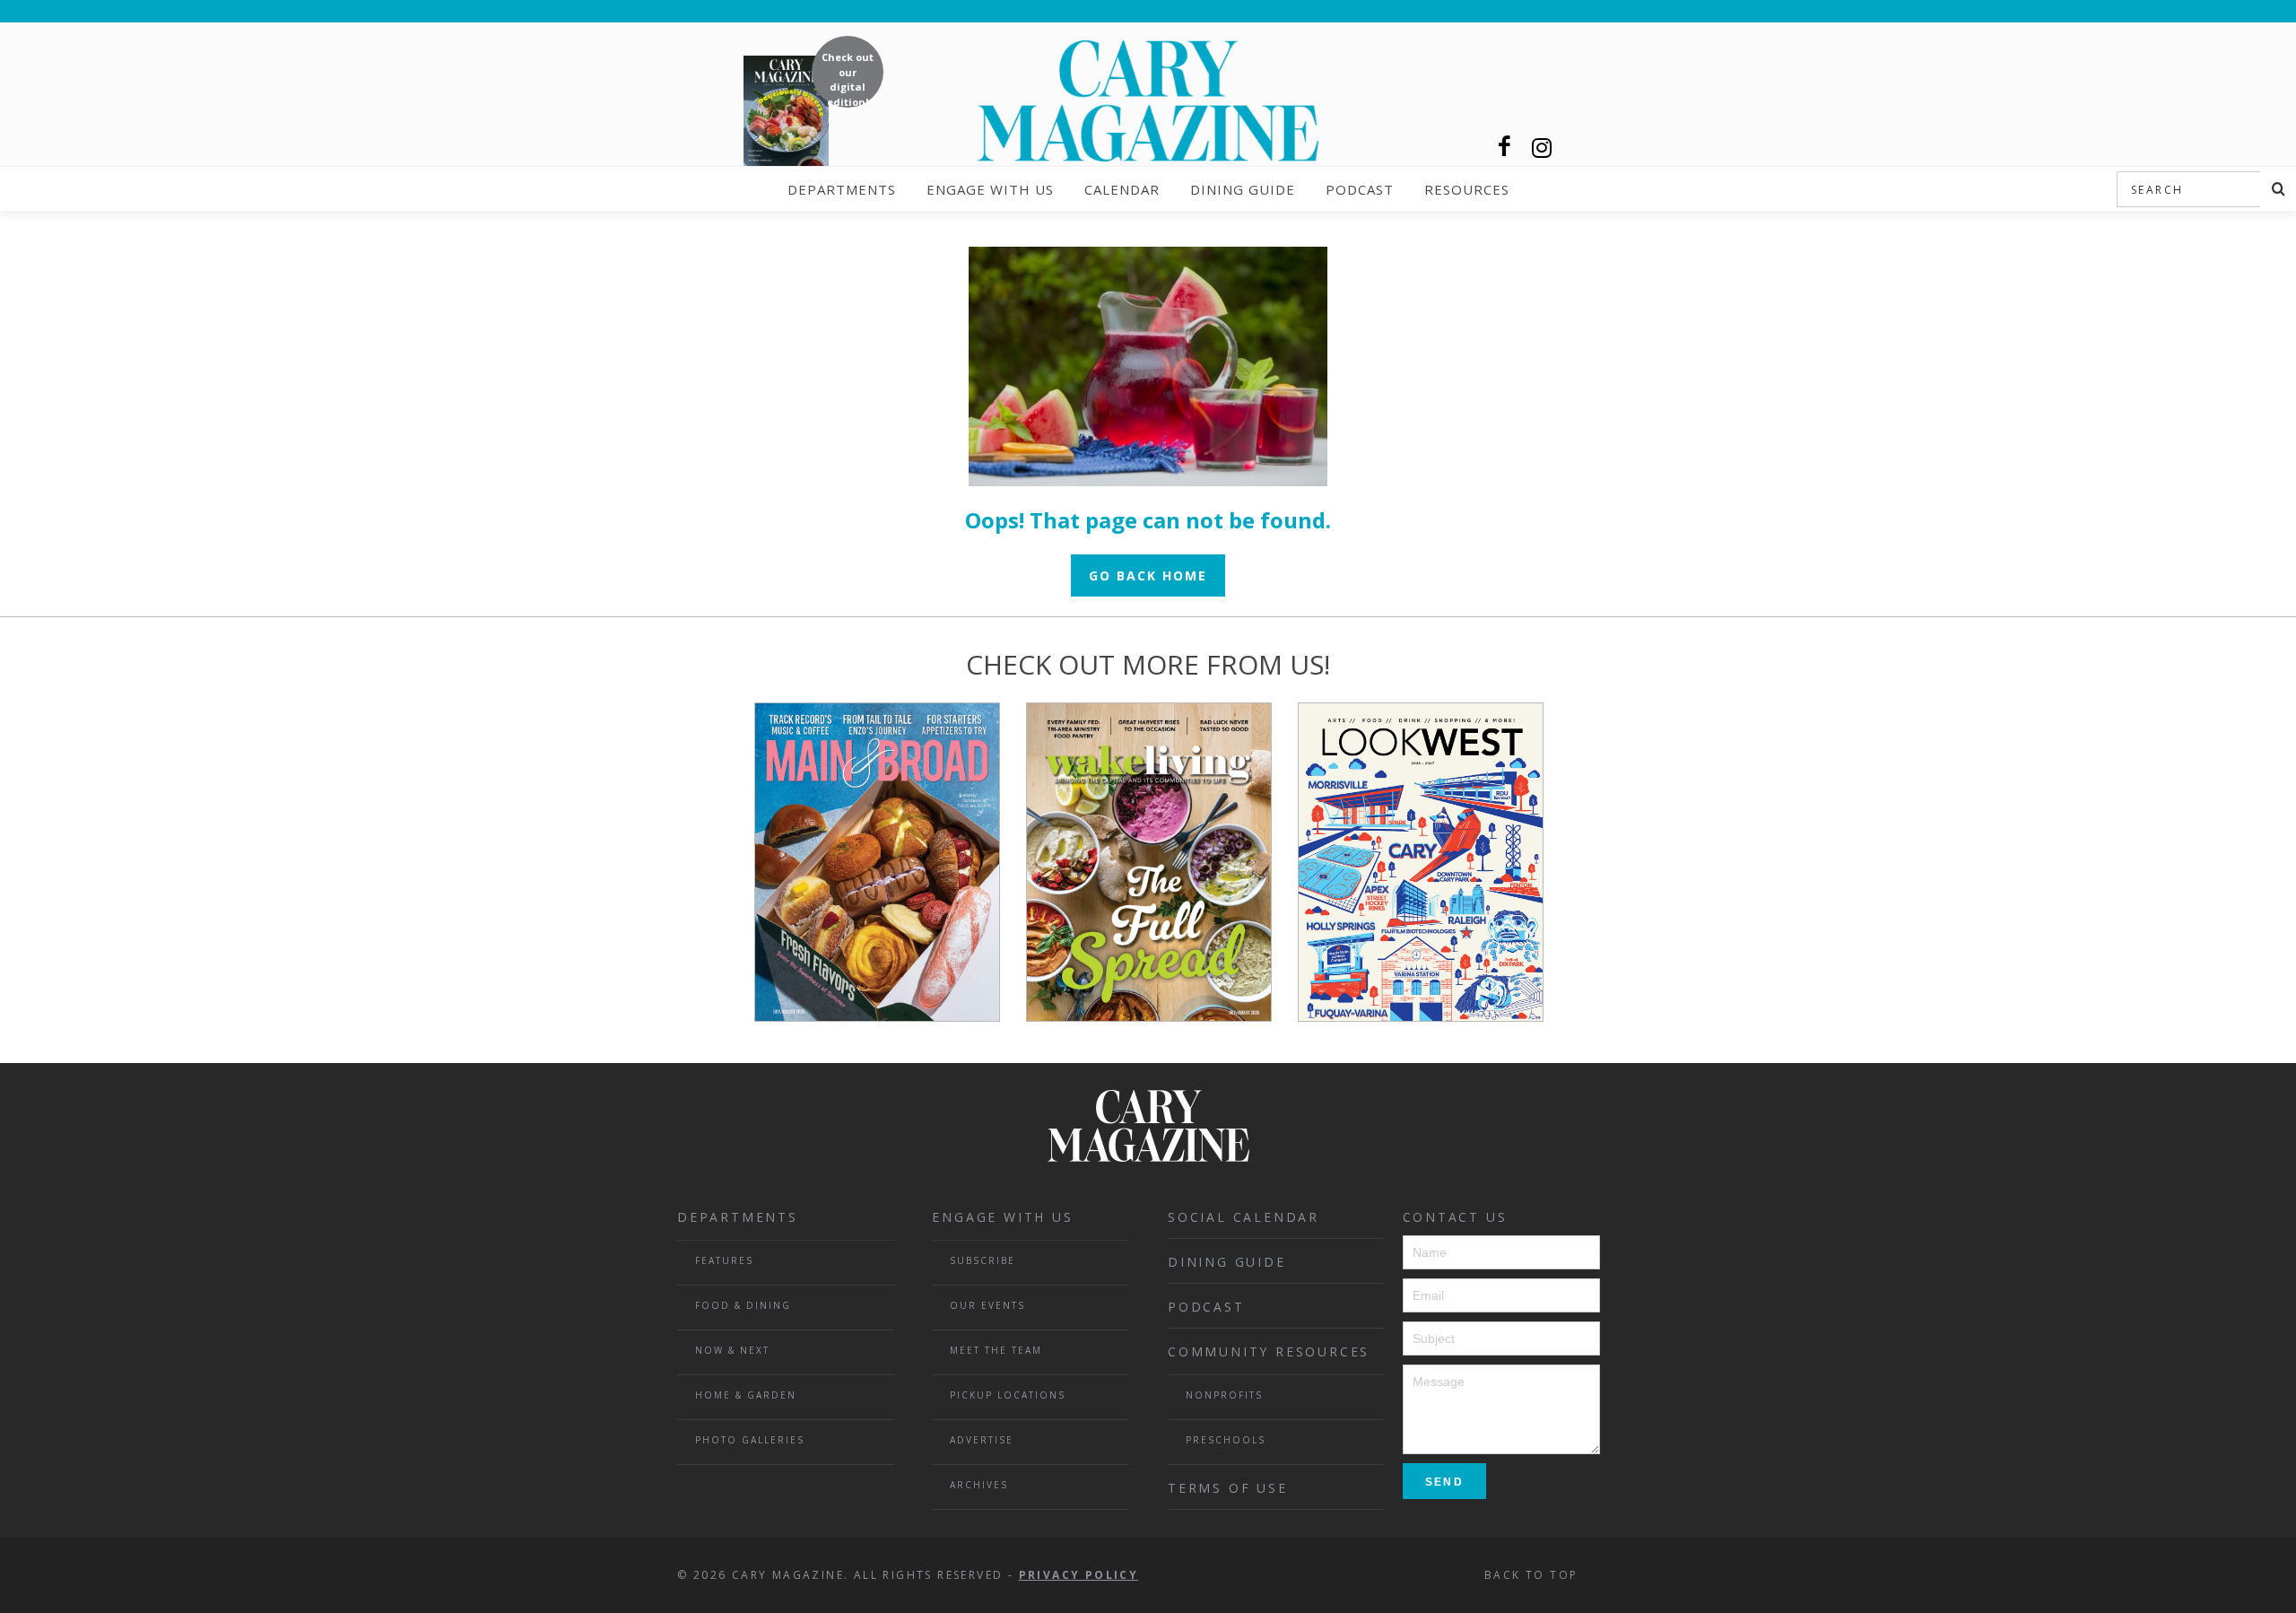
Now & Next (732, 1350)
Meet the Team (996, 1350)
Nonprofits (1224, 1395)
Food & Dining (743, 1305)
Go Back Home (1148, 575)
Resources (1467, 189)
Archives (979, 1485)
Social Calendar (1244, 1217)
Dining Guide (1243, 189)
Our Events (987, 1305)
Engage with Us (990, 189)
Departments (842, 189)
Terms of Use (1228, 1488)
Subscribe (983, 1260)
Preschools (1226, 1440)
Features (724, 1260)
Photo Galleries (750, 1440)
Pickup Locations (1008, 1395)
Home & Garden (746, 1395)
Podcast (1360, 189)
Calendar (1122, 189)
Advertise (982, 1440)
